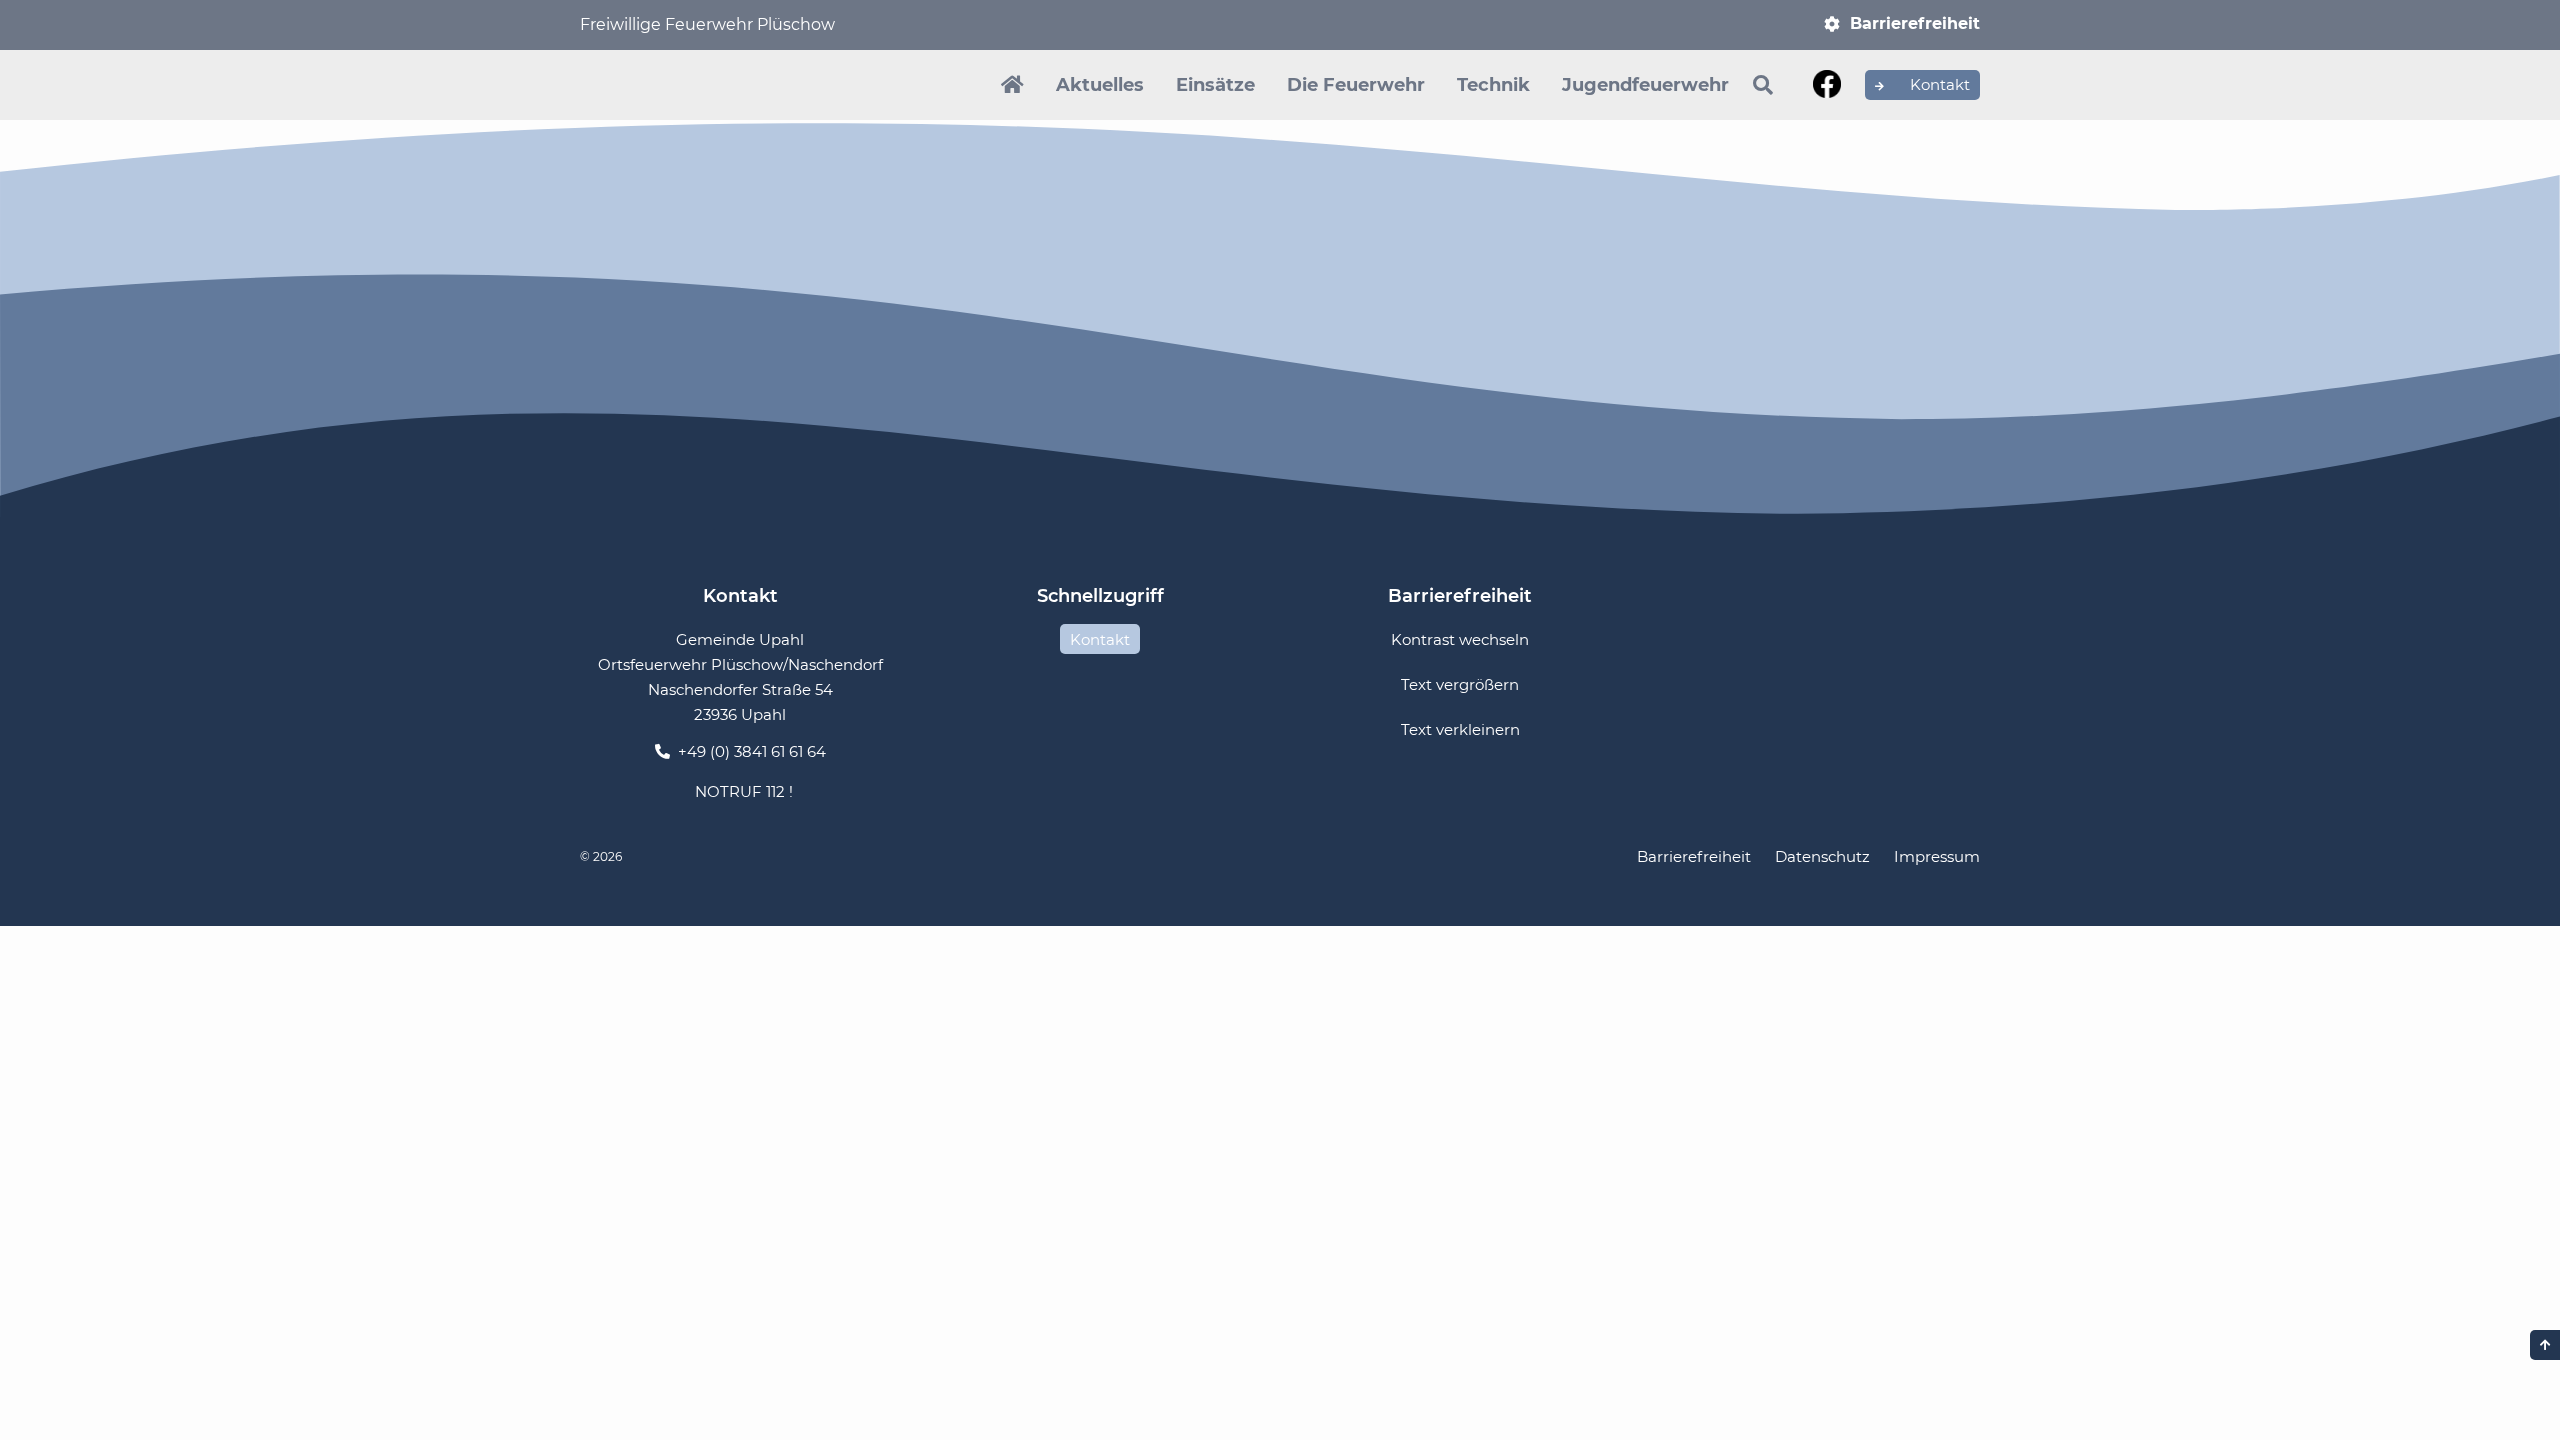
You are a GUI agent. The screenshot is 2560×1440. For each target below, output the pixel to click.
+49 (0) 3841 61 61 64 (752, 751)
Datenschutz (1822, 856)
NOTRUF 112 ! (744, 791)
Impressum (1937, 856)
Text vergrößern (1460, 684)
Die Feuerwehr (1356, 85)
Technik (1493, 85)
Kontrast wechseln (1460, 639)
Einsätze (1215, 85)
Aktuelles (1100, 85)
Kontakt (1938, 84)
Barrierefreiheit (1915, 23)
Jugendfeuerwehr (1645, 85)
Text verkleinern (1460, 729)
